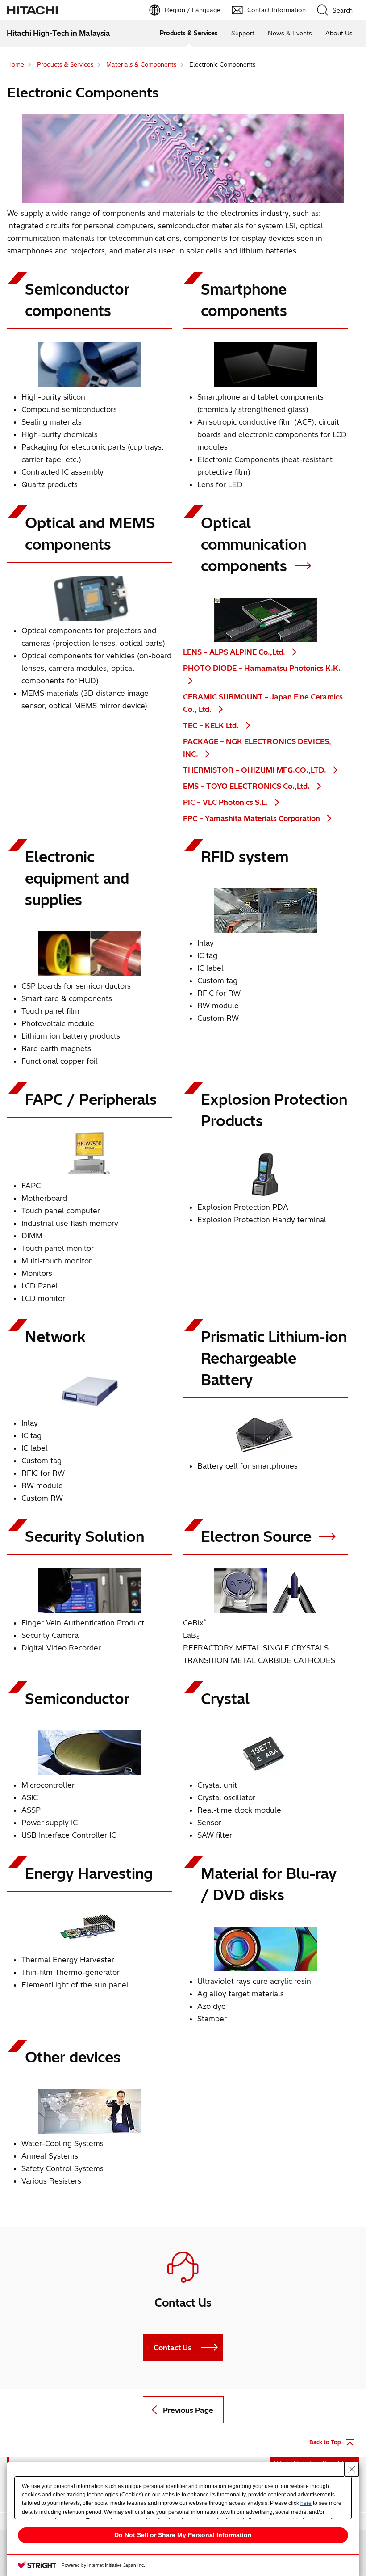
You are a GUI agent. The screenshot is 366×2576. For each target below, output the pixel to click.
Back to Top (325, 2442)
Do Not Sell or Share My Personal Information (183, 2535)
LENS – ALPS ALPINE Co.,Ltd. (235, 652)
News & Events (290, 33)
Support (243, 33)
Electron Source (258, 1536)
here (306, 2503)
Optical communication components (254, 544)
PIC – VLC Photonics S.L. (226, 802)
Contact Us (173, 2348)
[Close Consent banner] (352, 2469)
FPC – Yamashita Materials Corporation (252, 818)
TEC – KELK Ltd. (212, 725)
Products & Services (189, 33)
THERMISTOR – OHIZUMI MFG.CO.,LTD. (256, 770)
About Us (339, 33)
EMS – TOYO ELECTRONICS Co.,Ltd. (247, 786)
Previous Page (188, 2410)
